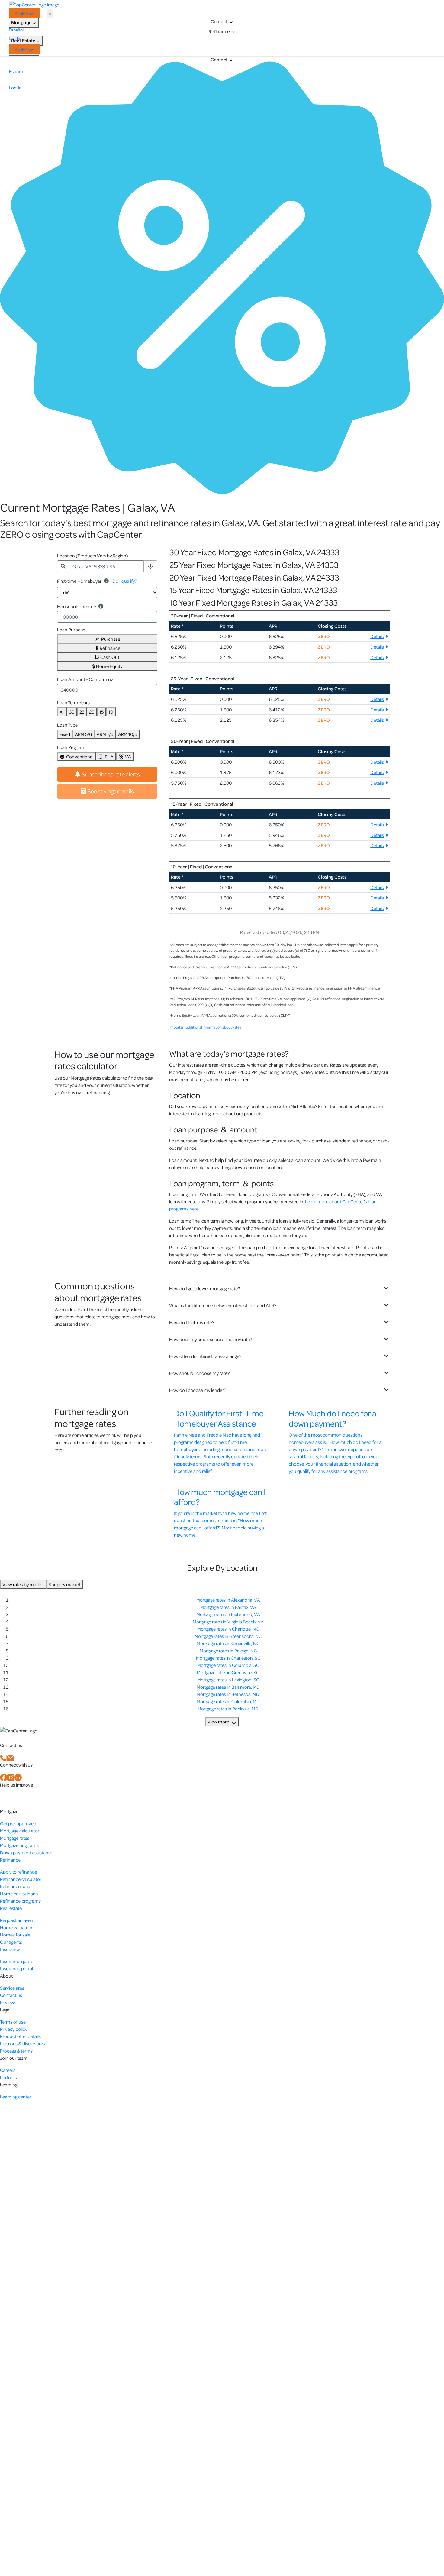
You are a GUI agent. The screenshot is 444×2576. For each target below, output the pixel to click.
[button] (150, 566)
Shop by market (64, 1584)
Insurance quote (17, 1961)
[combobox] (106, 566)
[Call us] (3, 1757)
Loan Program (71, 747)
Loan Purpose (71, 630)
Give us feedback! (20, 1797)
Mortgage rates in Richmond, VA (228, 1614)
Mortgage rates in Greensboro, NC (228, 1636)
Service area (12, 1988)
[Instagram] (11, 1777)
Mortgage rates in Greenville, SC (228, 1672)
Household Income (77, 606)
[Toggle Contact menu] (231, 22)
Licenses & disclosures (23, 2043)
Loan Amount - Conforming (85, 679)
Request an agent (17, 1920)
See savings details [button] (111, 791)
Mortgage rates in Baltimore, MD (228, 1687)
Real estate (11, 1908)
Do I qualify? (125, 581)
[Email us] (10, 1757)
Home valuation (16, 1927)
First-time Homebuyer (79, 581)
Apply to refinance (18, 1872)
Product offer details (20, 2036)
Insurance (10, 1949)
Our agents (11, 1942)
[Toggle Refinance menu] (233, 32)
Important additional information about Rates (205, 1027)
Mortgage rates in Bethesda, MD (228, 1694)
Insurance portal (16, 1968)
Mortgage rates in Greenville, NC (228, 1643)
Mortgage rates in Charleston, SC (228, 1658)
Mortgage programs (19, 1845)
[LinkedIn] (18, 1777)
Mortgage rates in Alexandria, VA (228, 1600)
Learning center (16, 2097)
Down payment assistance (27, 1852)
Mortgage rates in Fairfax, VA (228, 1607)
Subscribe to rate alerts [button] (111, 774)
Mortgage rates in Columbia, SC (228, 1665)
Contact (219, 22)
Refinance (219, 32)
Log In (14, 39)
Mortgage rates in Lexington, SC (228, 1680)
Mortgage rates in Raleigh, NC (228, 1651)
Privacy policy (14, 2029)
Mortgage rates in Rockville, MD (228, 1709)
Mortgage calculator (20, 1831)
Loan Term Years (73, 702)
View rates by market (23, 1584)
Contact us (11, 1995)
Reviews (8, 2002)
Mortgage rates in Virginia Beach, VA (228, 1622)
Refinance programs (20, 1901)
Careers (8, 2070)
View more (218, 1722)
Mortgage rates (15, 1838)
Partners (8, 2077)
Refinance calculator (21, 1879)
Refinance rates (16, 1886)
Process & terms (16, 2051)
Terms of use (13, 2022)
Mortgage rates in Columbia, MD (228, 1701)
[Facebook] (4, 1777)
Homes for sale (15, 1935)
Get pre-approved (18, 1823)
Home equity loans (19, 1894)
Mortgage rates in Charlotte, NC (228, 1629)
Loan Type (67, 725)
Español (16, 30)
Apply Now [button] (24, 13)
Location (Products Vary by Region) (93, 556)
